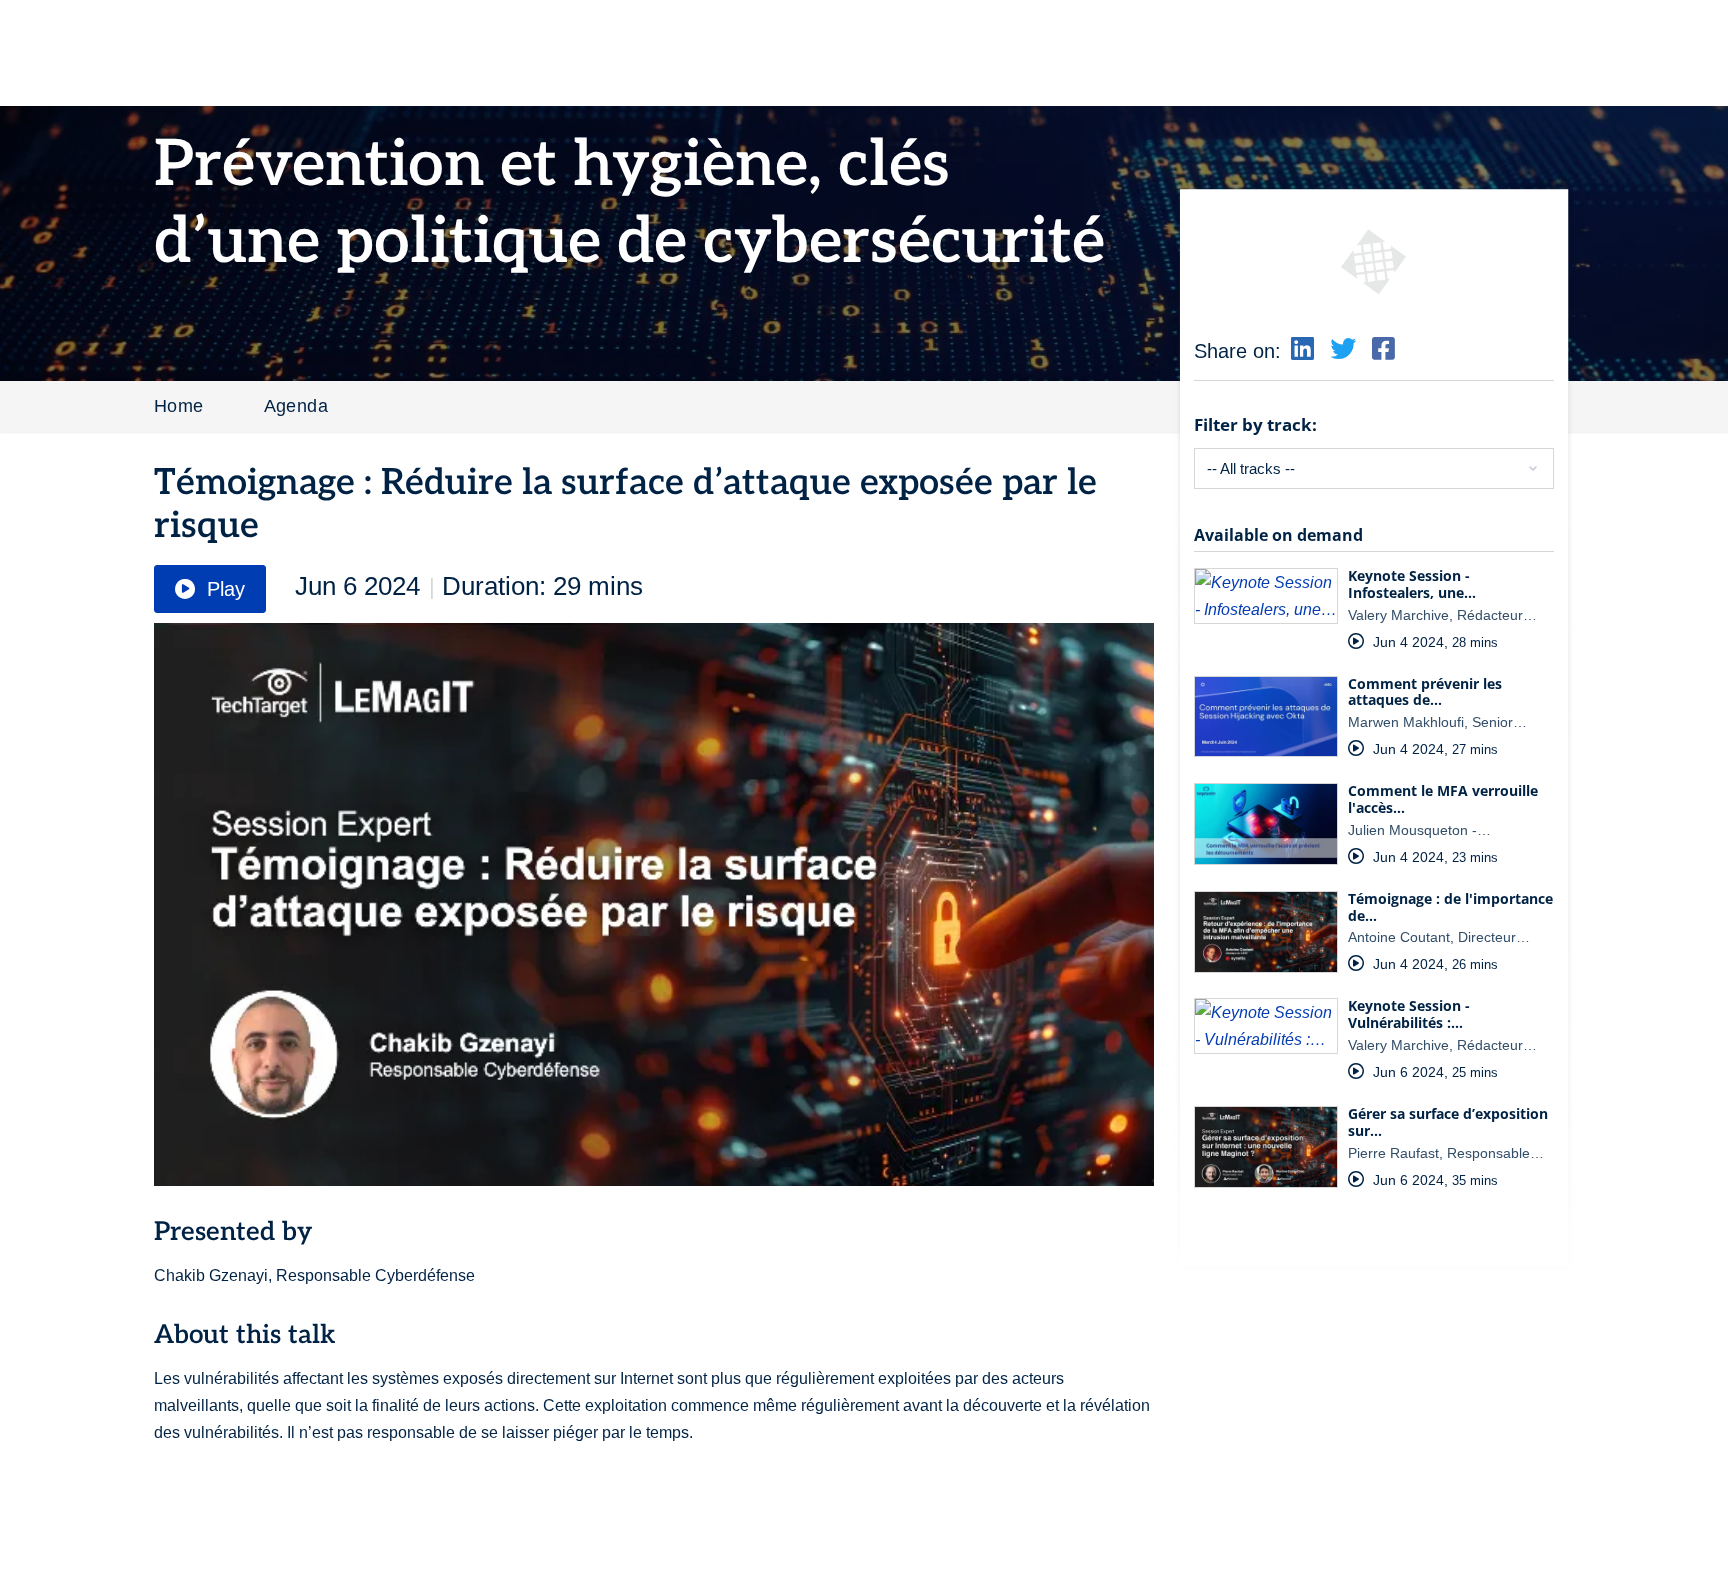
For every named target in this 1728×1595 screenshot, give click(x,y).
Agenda (296, 406)
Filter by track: (1255, 424)
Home (179, 406)
